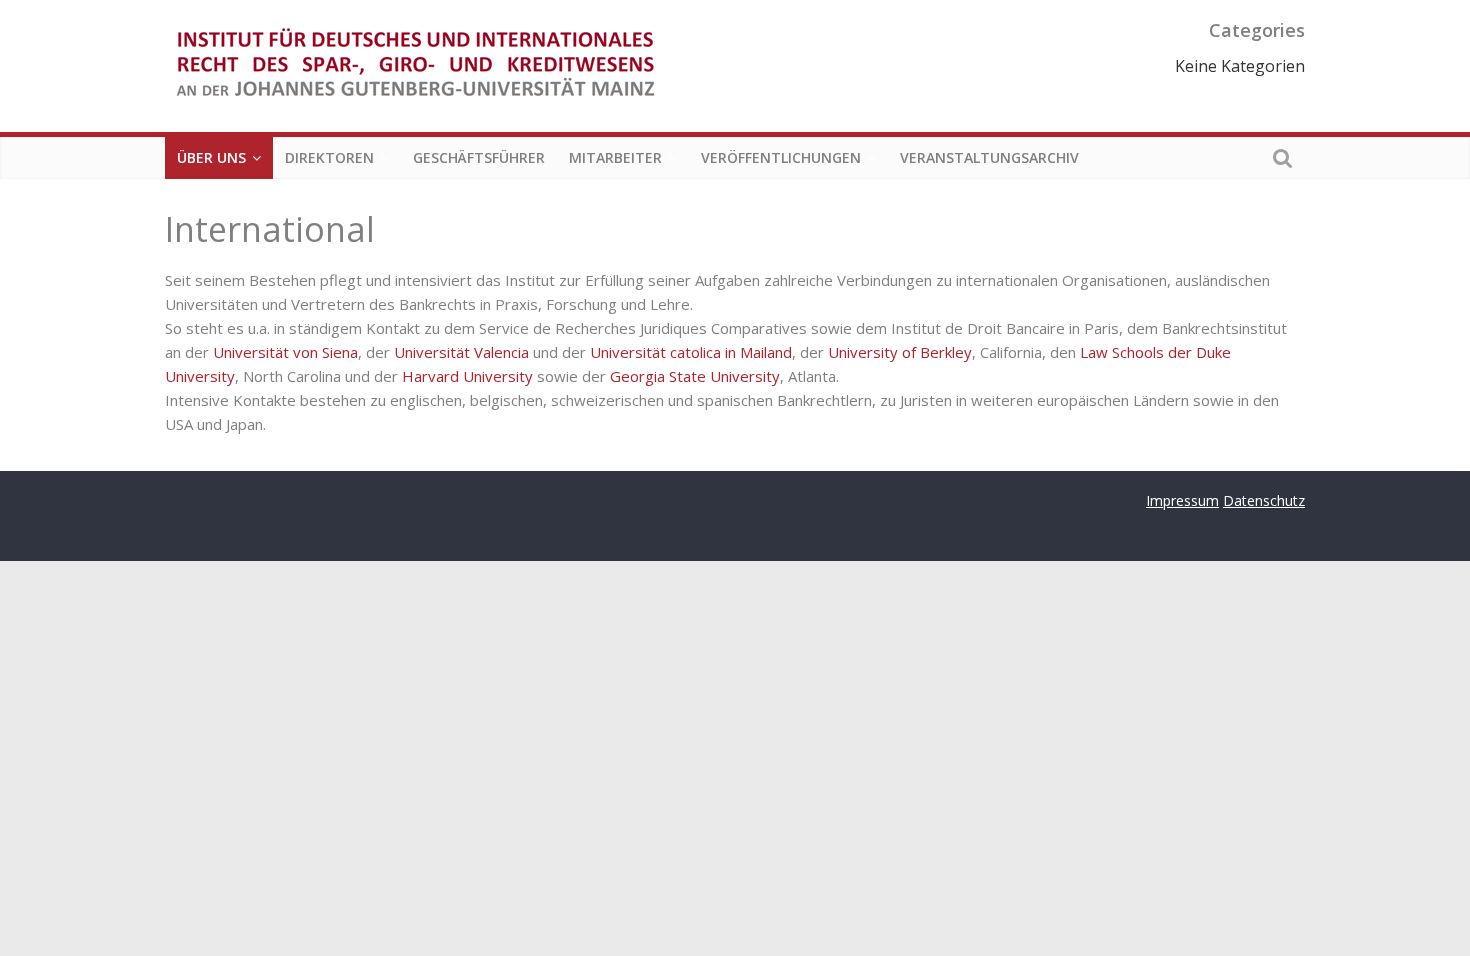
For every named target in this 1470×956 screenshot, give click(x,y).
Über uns (211, 157)
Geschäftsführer (479, 157)
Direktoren (329, 157)
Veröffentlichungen (781, 157)
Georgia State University (695, 376)
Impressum (1182, 500)
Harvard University (467, 376)
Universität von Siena (285, 352)
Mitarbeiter (615, 157)
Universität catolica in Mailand (691, 352)
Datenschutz (1264, 500)
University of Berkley (900, 352)
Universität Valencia (461, 352)
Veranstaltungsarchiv (989, 157)
